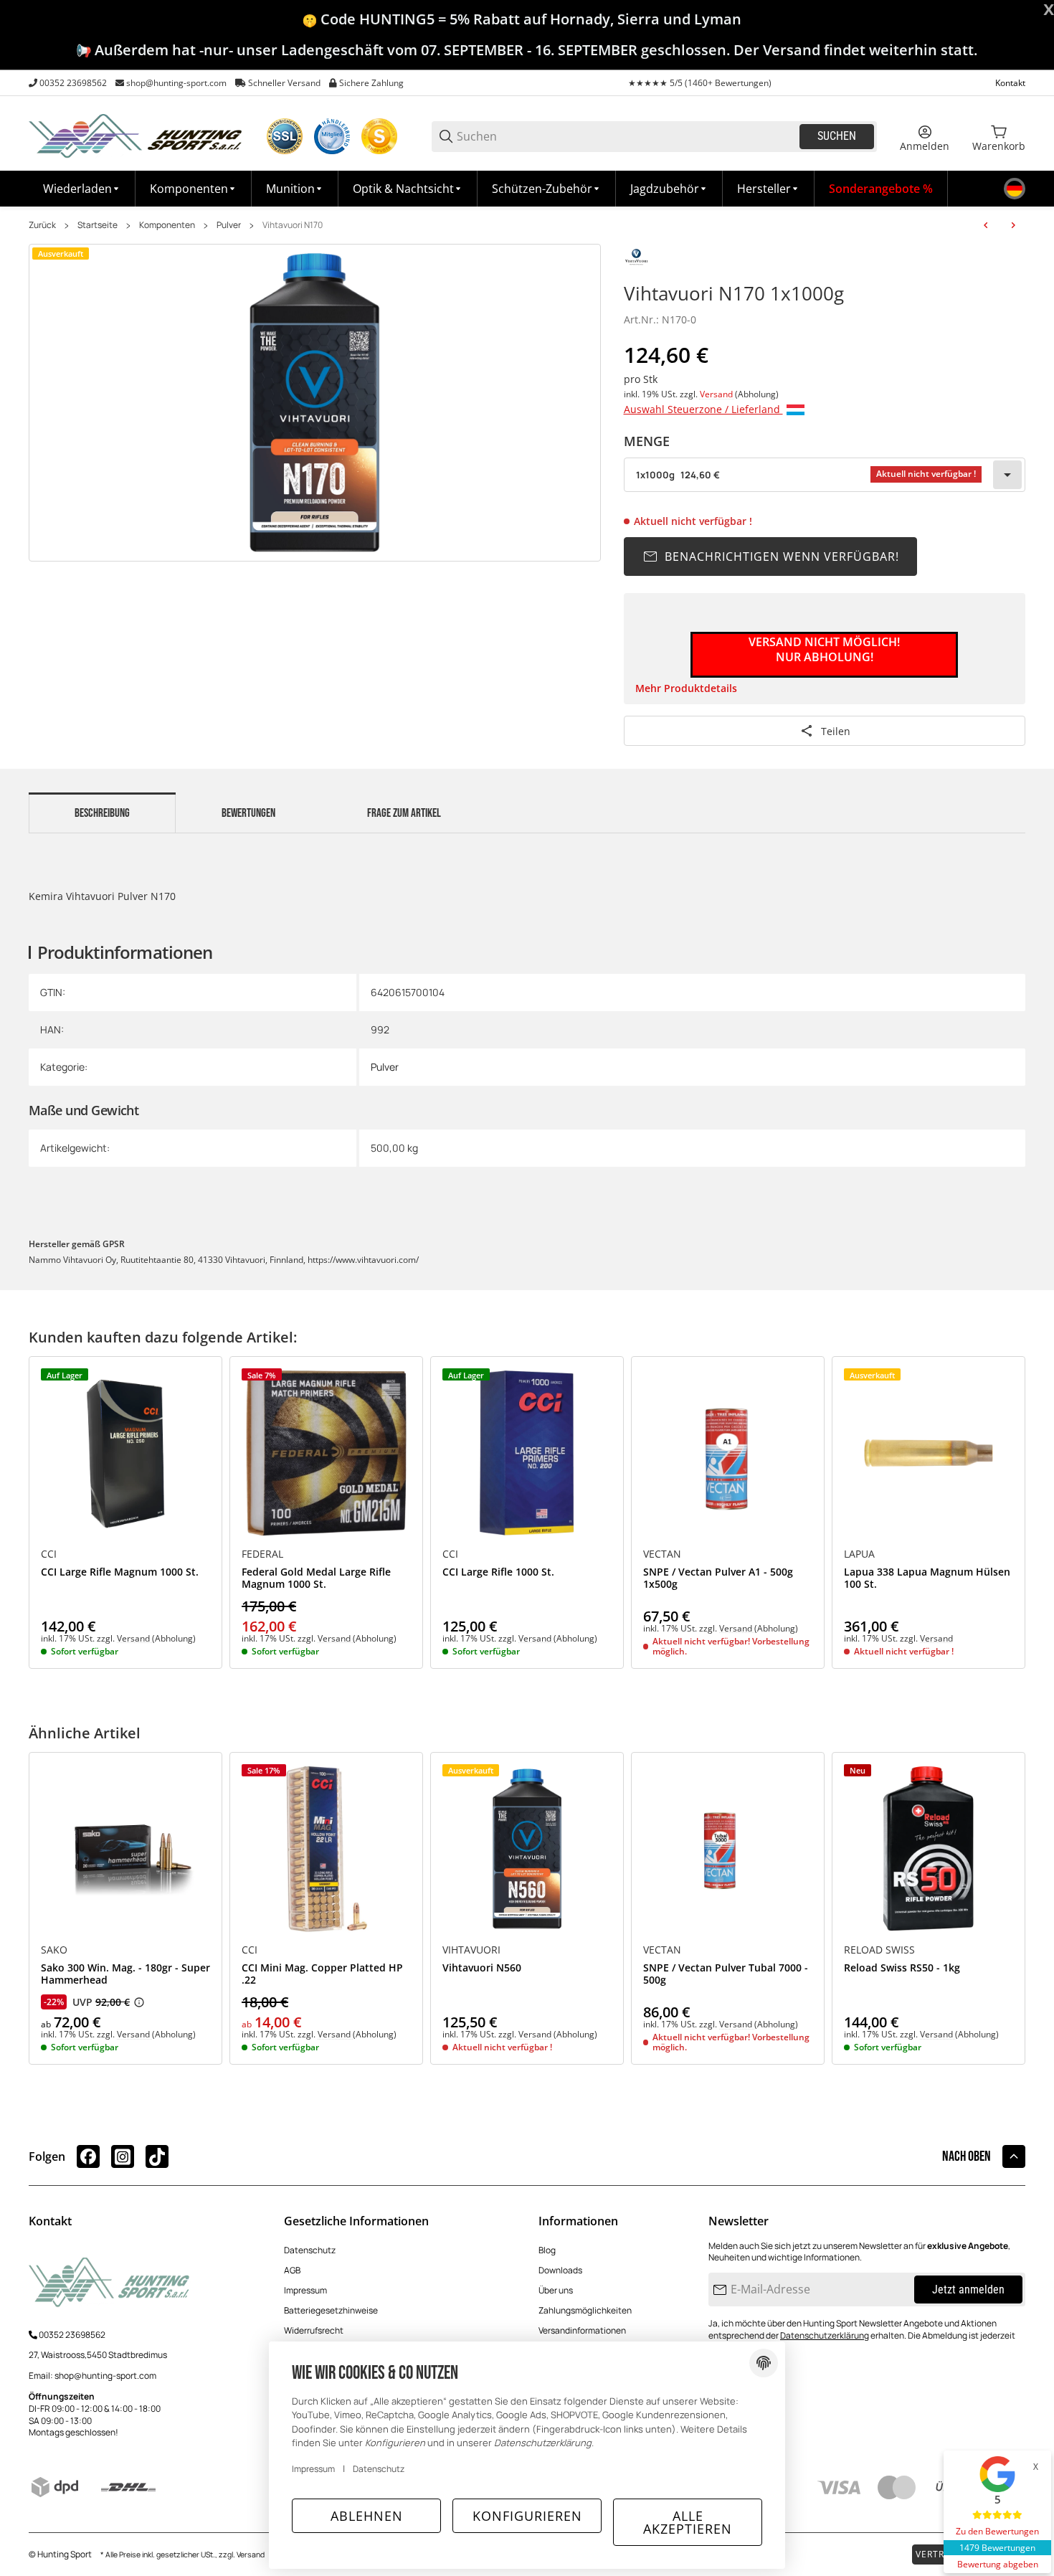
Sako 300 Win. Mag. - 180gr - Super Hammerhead (125, 1974)
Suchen (837, 136)
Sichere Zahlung (371, 83)
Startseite (98, 225)
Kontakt (1010, 83)
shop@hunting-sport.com (176, 83)
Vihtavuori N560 (482, 1968)
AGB (292, 2270)
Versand (717, 394)
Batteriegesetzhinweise (331, 2310)
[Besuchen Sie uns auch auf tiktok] (157, 2156)
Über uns (556, 2290)
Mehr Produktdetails (686, 688)
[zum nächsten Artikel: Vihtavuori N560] (1013, 225)
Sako (54, 1950)
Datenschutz (310, 2250)
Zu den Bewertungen (997, 2531)
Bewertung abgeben (998, 2564)
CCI (49, 1554)
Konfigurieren (527, 2516)
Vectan (662, 1554)
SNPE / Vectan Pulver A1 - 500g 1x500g (718, 1578)
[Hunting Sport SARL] (136, 135)
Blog (547, 2250)
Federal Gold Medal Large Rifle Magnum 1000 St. (316, 1578)
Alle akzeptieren (688, 2522)
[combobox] (825, 475)
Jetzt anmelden (968, 2289)
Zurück (42, 225)
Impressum (305, 2290)
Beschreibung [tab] (102, 813)
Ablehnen (367, 2516)
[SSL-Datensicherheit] (285, 136)
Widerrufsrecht (314, 2330)
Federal (262, 1554)
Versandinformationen (582, 2330)
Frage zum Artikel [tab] (404, 813)
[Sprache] (1015, 189)
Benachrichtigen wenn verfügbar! (782, 557)
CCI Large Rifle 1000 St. (498, 1572)
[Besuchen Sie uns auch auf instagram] (123, 2156)
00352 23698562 (73, 83)
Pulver (229, 225)
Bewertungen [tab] (248, 813)
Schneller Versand (284, 83)
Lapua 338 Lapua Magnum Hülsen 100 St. (927, 1578)
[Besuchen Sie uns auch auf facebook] (88, 2156)
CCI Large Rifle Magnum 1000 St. (120, 1572)
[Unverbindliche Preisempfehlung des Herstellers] (139, 2002)
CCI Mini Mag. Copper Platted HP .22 (322, 1974)
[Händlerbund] (332, 136)
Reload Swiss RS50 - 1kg (902, 1968)
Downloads (560, 2270)
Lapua (859, 1554)
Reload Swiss (879, 1950)
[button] (769, 189)
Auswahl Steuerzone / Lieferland (703, 409)
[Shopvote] (379, 136)
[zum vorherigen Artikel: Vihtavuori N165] (986, 225)
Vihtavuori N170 (293, 225)
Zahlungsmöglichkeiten (585, 2310)
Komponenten (167, 225)
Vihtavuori (471, 1950)
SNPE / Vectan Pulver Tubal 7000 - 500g (726, 1974)
